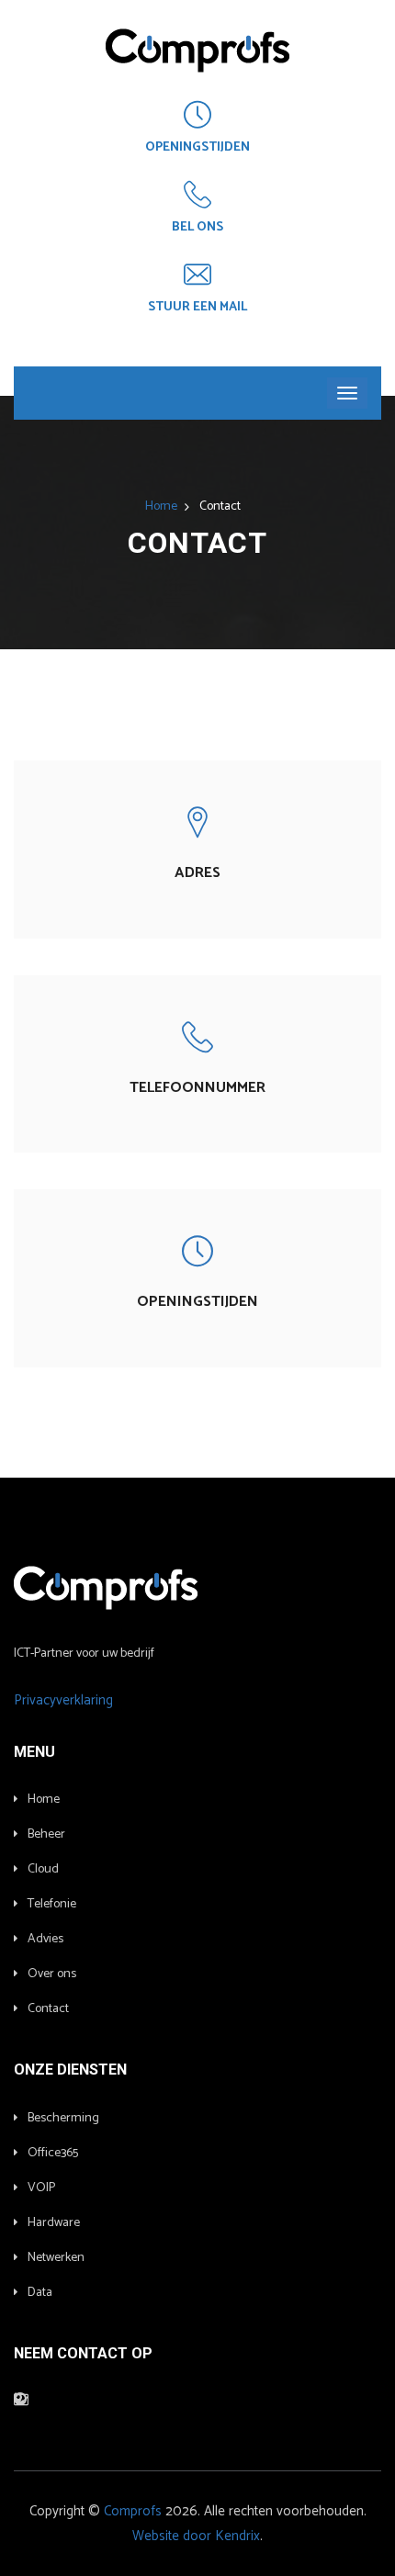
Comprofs (133, 2511)
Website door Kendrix (196, 2536)
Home (161, 506)
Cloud (43, 1869)
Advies (45, 1939)
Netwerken (56, 2258)
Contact (48, 2009)
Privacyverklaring (63, 1700)
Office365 (53, 2153)
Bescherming (63, 2118)
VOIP (41, 2188)
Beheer (46, 1834)
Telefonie (52, 1904)
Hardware (54, 2223)
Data (40, 2293)
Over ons (52, 1974)
